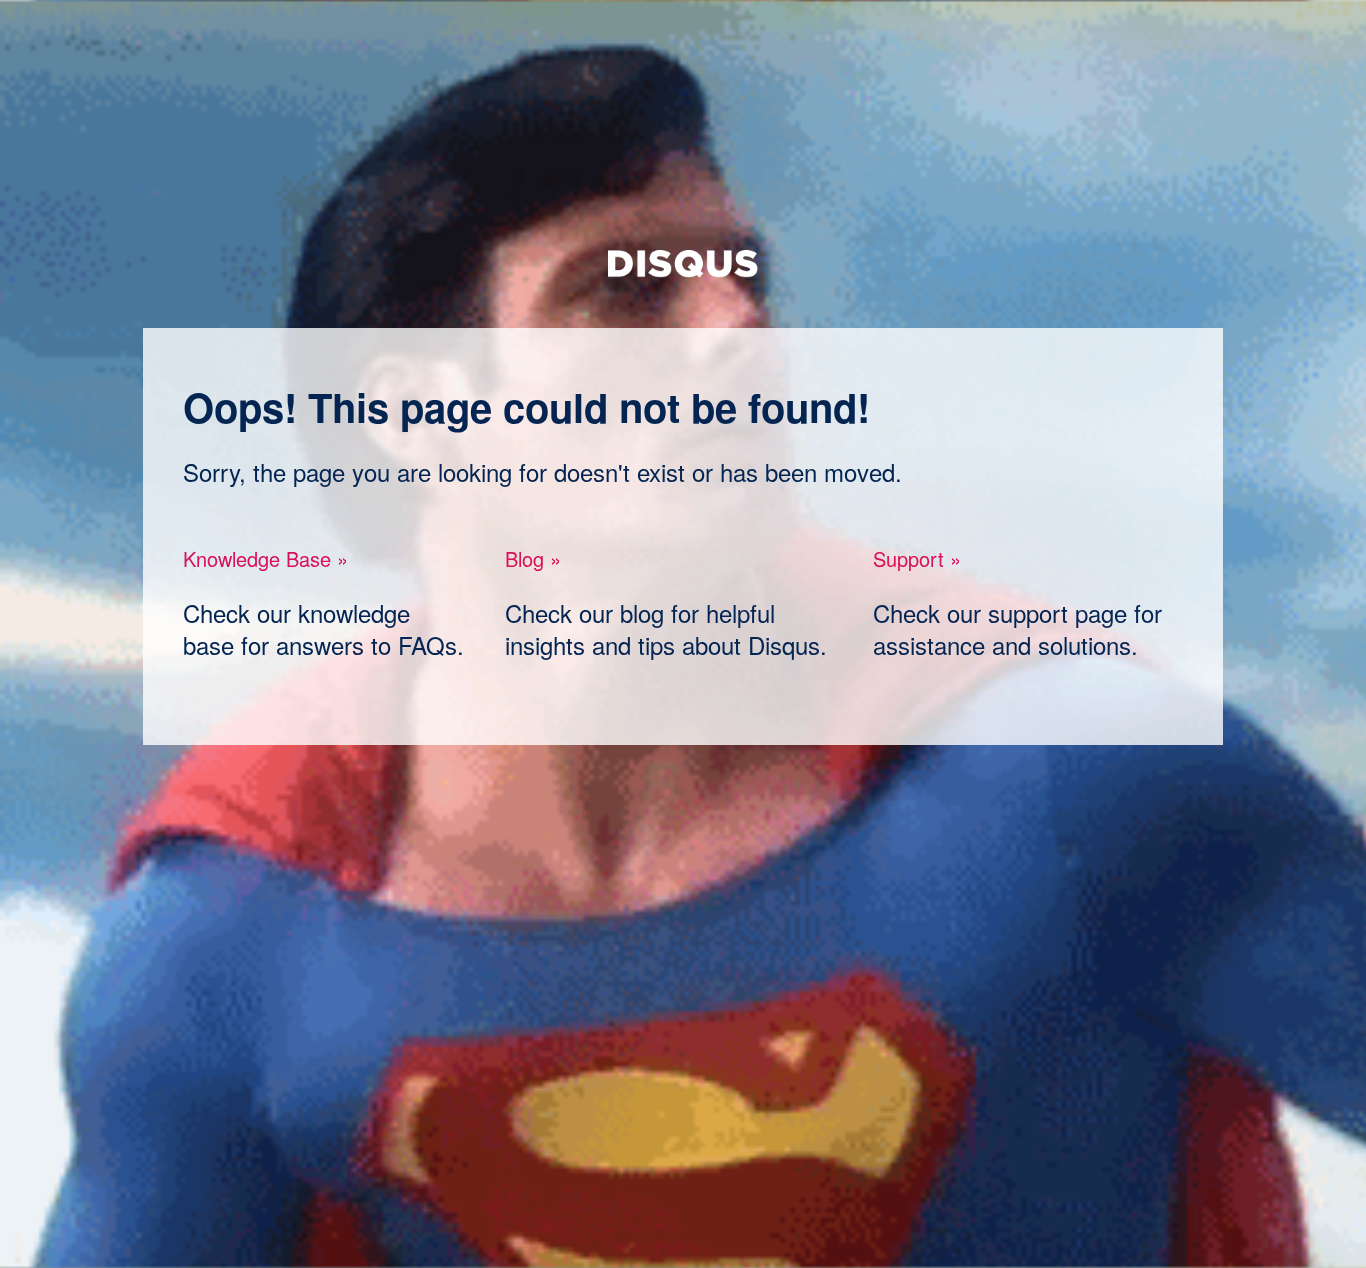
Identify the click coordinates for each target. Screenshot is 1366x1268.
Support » (917, 558)
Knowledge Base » (265, 558)
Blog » (533, 558)
